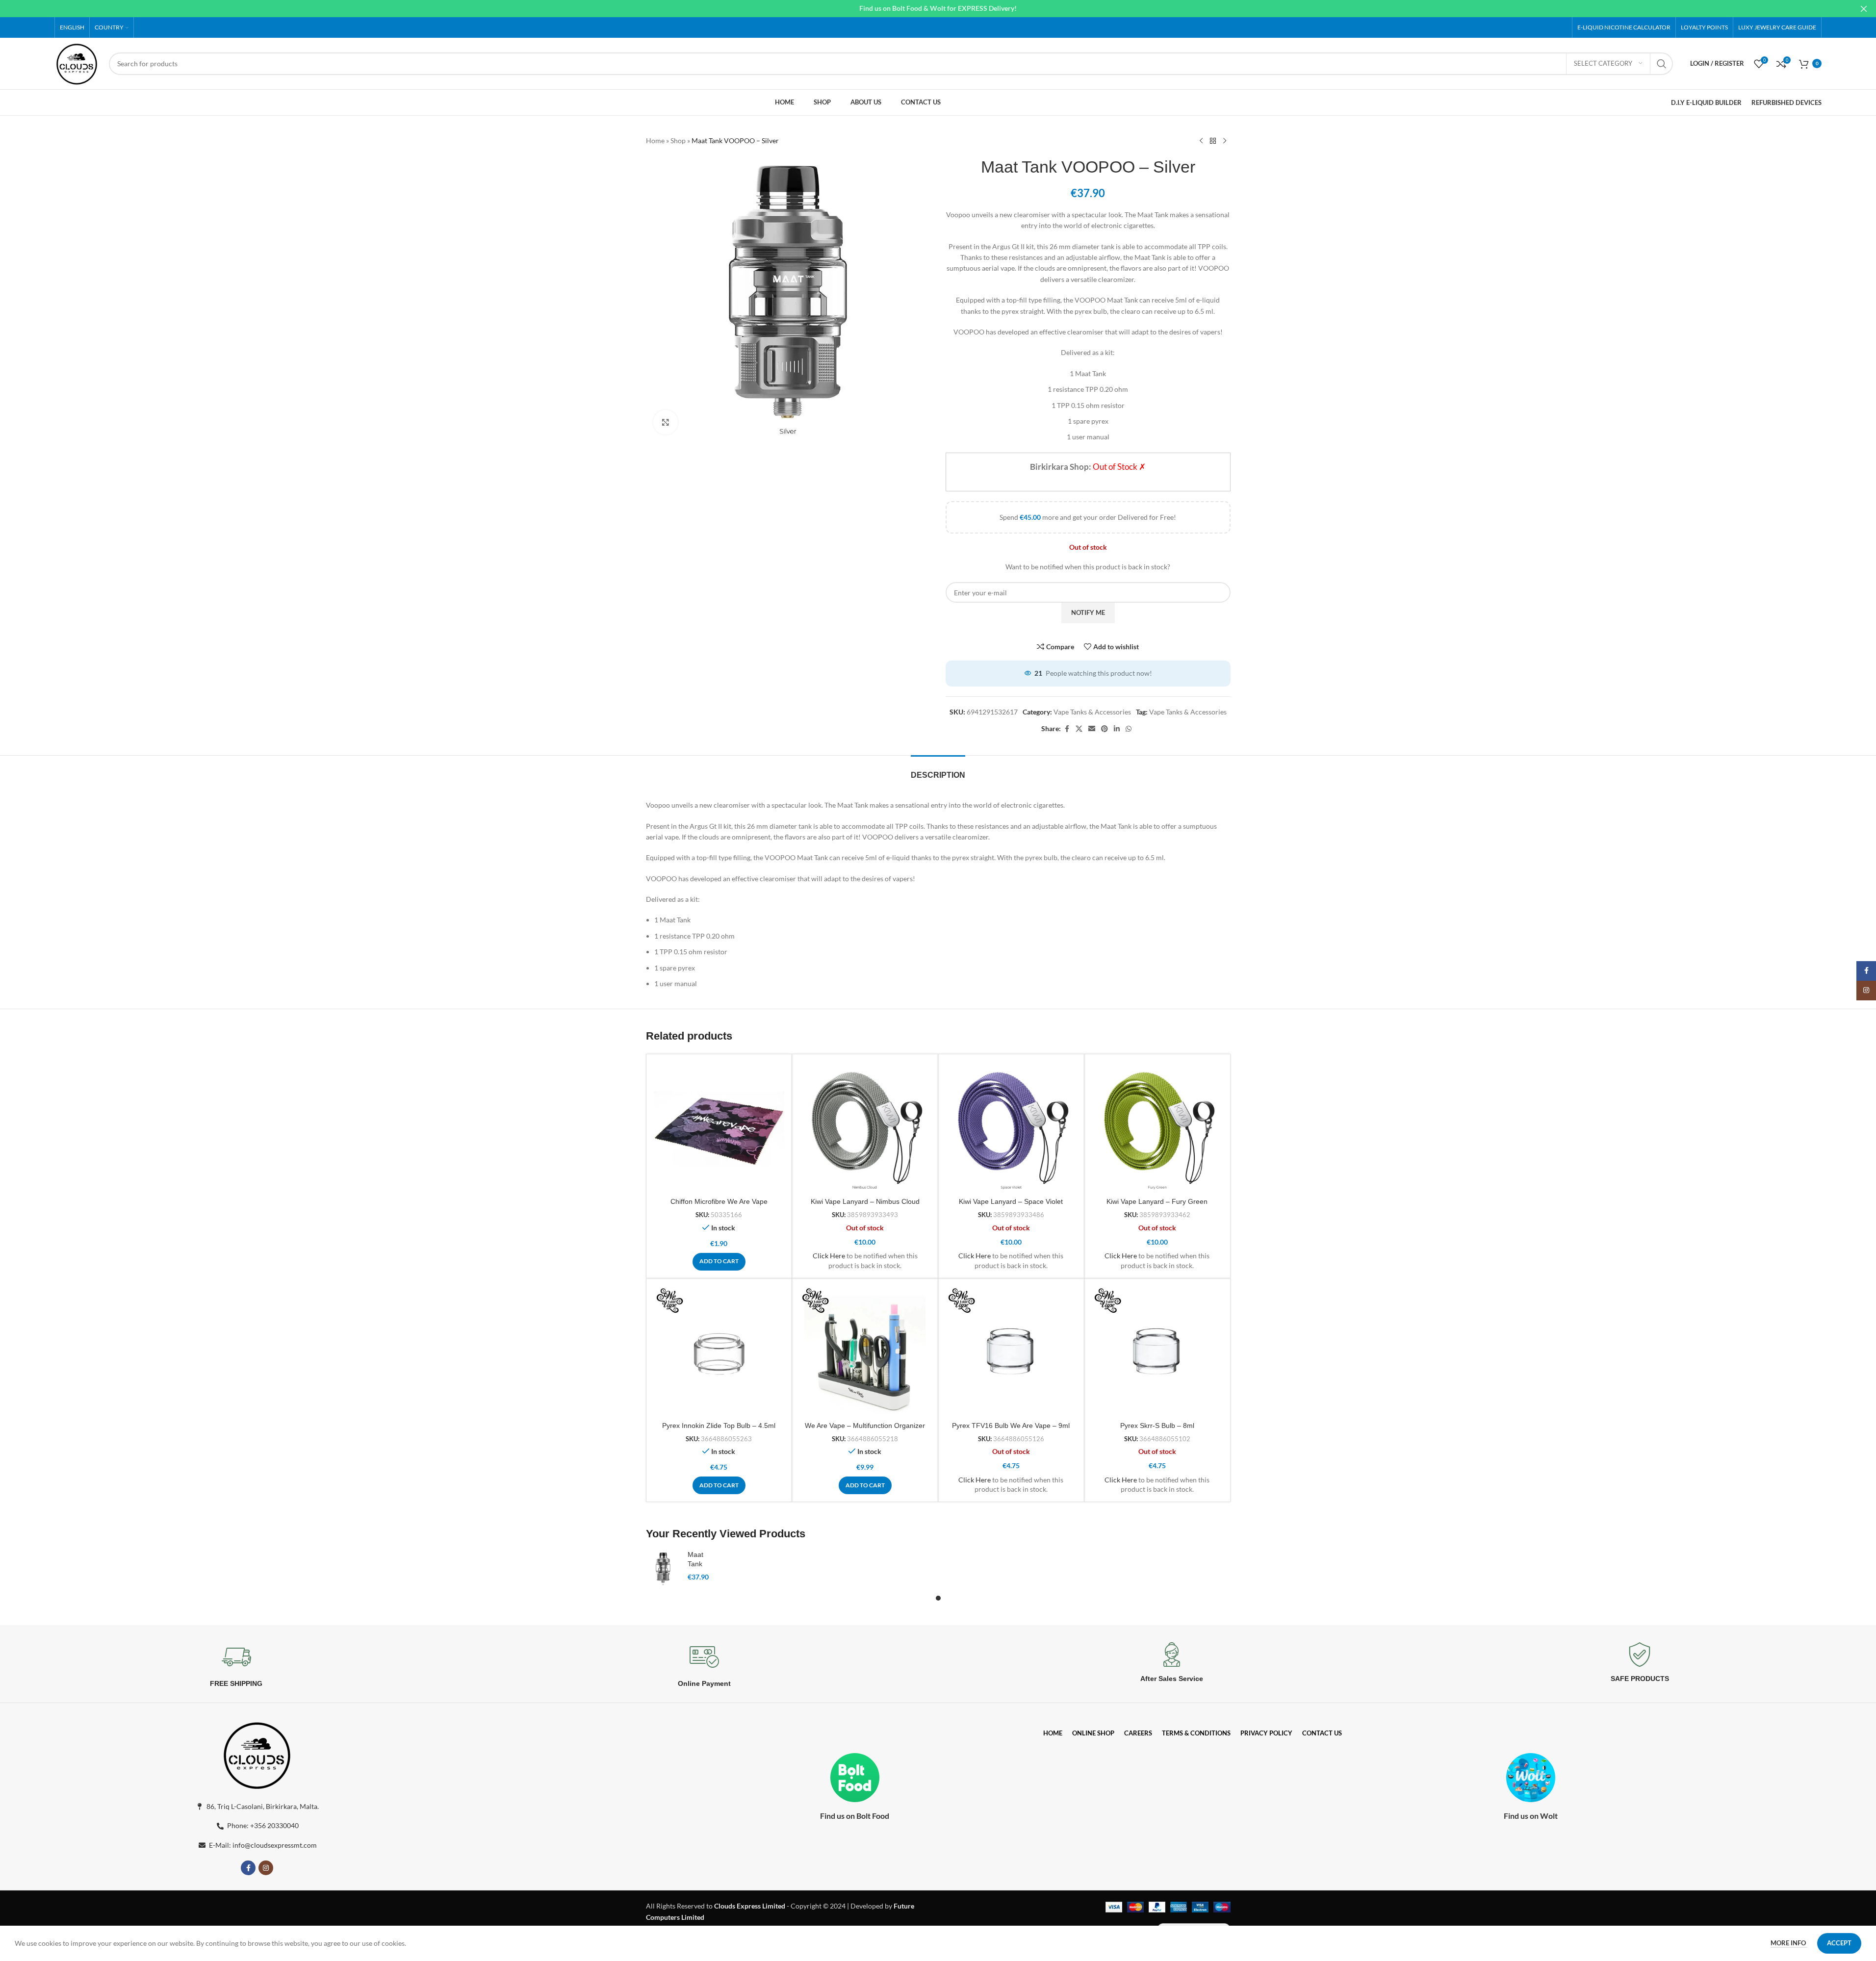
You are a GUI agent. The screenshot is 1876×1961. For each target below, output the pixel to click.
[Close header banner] (1864, 9)
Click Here (829, 1256)
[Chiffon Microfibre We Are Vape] (719, 1127)
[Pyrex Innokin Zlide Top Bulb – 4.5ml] (719, 1351)
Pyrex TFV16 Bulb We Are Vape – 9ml (1011, 1426)
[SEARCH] (1662, 64)
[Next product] (1225, 141)
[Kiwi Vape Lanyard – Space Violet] (1011, 1127)
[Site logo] (77, 63)
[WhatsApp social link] (1129, 729)
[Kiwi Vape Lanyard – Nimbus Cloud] (865, 1127)
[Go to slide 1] (938, 1598)
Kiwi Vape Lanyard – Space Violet (1011, 1201)
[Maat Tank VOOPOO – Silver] (663, 1569)
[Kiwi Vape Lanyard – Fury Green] (1157, 1127)
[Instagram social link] (266, 1868)
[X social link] (1079, 729)
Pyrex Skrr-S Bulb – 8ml (1157, 1426)
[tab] (938, 770)
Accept (1839, 1943)
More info (1789, 1943)
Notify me (1088, 612)
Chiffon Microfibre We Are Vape (719, 1201)
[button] (719, 1262)
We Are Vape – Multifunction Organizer (865, 1426)
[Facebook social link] (1067, 729)
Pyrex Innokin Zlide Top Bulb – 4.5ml (719, 1426)
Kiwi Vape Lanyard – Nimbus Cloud (865, 1201)
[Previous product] (1201, 141)
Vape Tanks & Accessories (1092, 712)
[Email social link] (1092, 729)
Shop (678, 140)
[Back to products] (1213, 141)
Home (655, 140)
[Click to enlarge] (666, 422)
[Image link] (257, 1754)
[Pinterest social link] (1105, 729)
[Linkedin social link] (1117, 729)
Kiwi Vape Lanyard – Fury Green (1157, 1201)
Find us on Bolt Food (855, 1816)
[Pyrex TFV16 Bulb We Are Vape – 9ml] (1011, 1351)
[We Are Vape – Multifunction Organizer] (865, 1351)
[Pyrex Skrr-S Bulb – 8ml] (1157, 1351)
